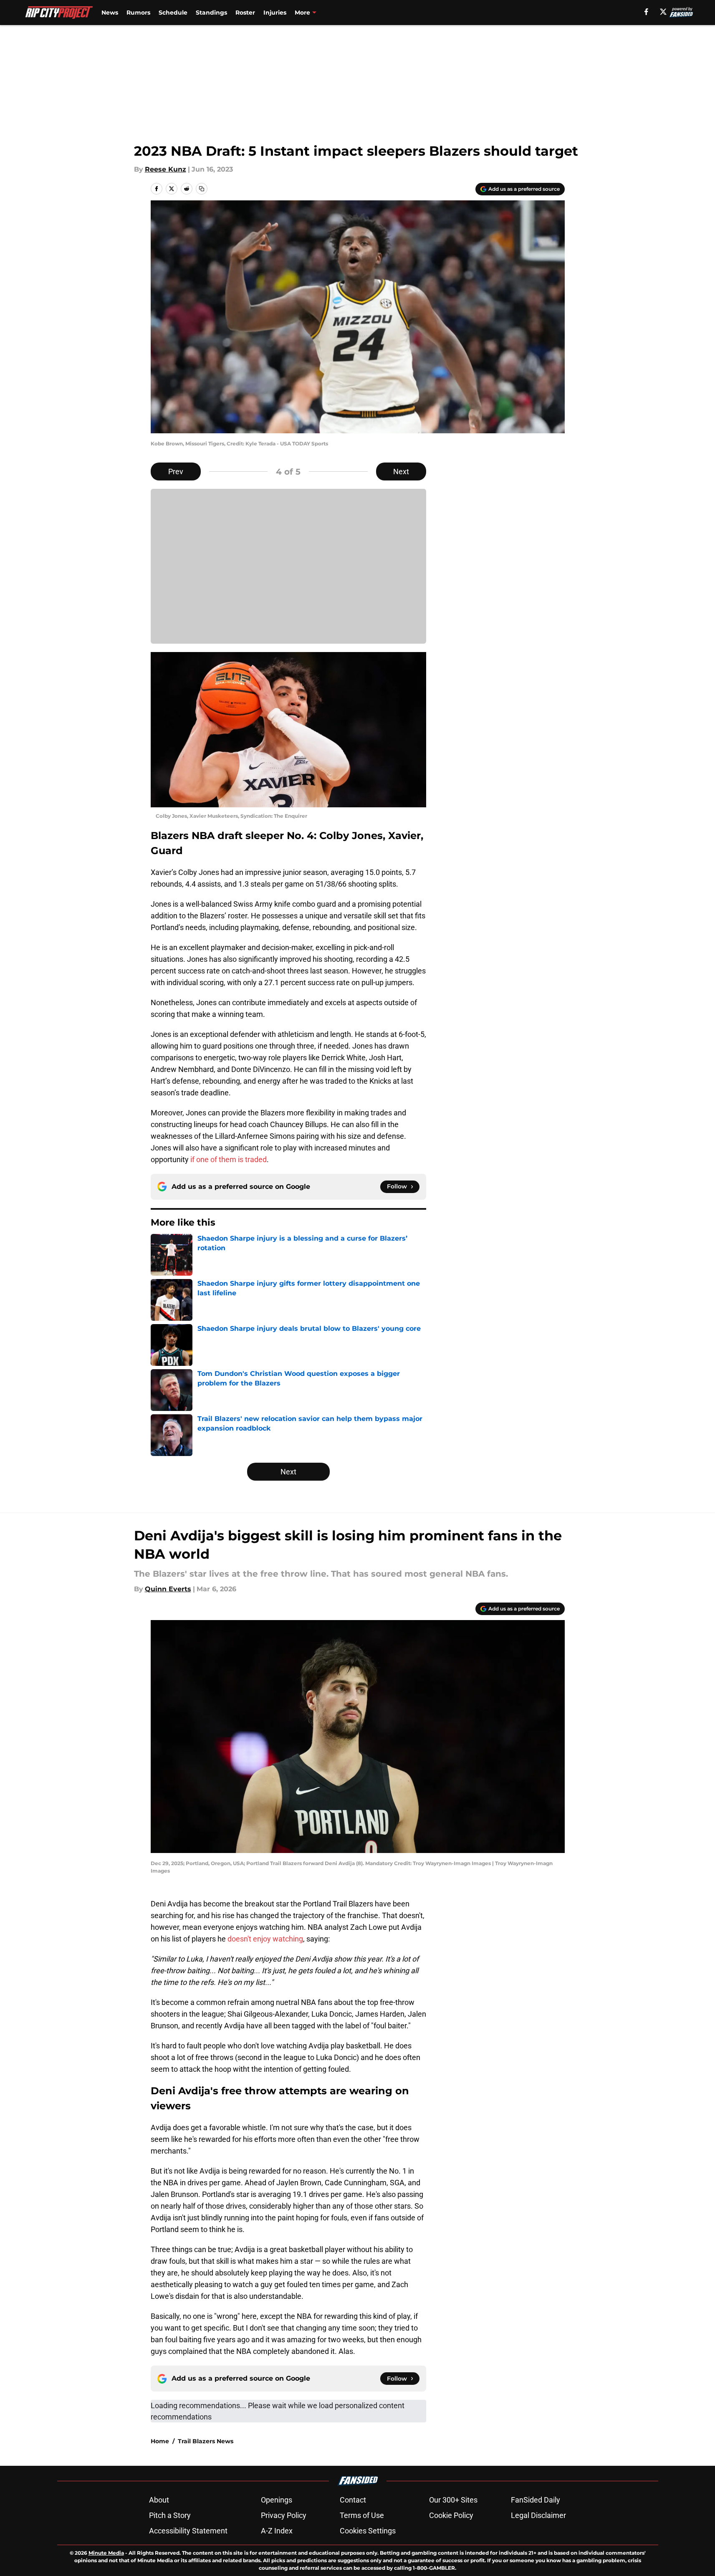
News (110, 13)
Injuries (275, 13)
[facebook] (646, 12)
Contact (353, 2500)
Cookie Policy (451, 2515)
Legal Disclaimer (538, 2515)
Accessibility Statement (188, 2531)
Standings (211, 13)
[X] (663, 12)
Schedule (173, 13)
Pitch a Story (170, 2515)
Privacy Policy (284, 2515)
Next (401, 471)
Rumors (138, 13)
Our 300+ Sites (453, 2500)
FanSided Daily (536, 2500)
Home (160, 2441)
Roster (245, 13)
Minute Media (106, 2553)
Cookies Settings (368, 2531)
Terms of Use (362, 2515)
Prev (176, 471)
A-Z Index (277, 2531)
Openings (277, 2500)
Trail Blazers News (206, 2441)
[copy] (202, 189)
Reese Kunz (165, 169)
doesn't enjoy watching (265, 1939)
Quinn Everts (168, 1589)
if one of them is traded (229, 1159)
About (159, 2500)
